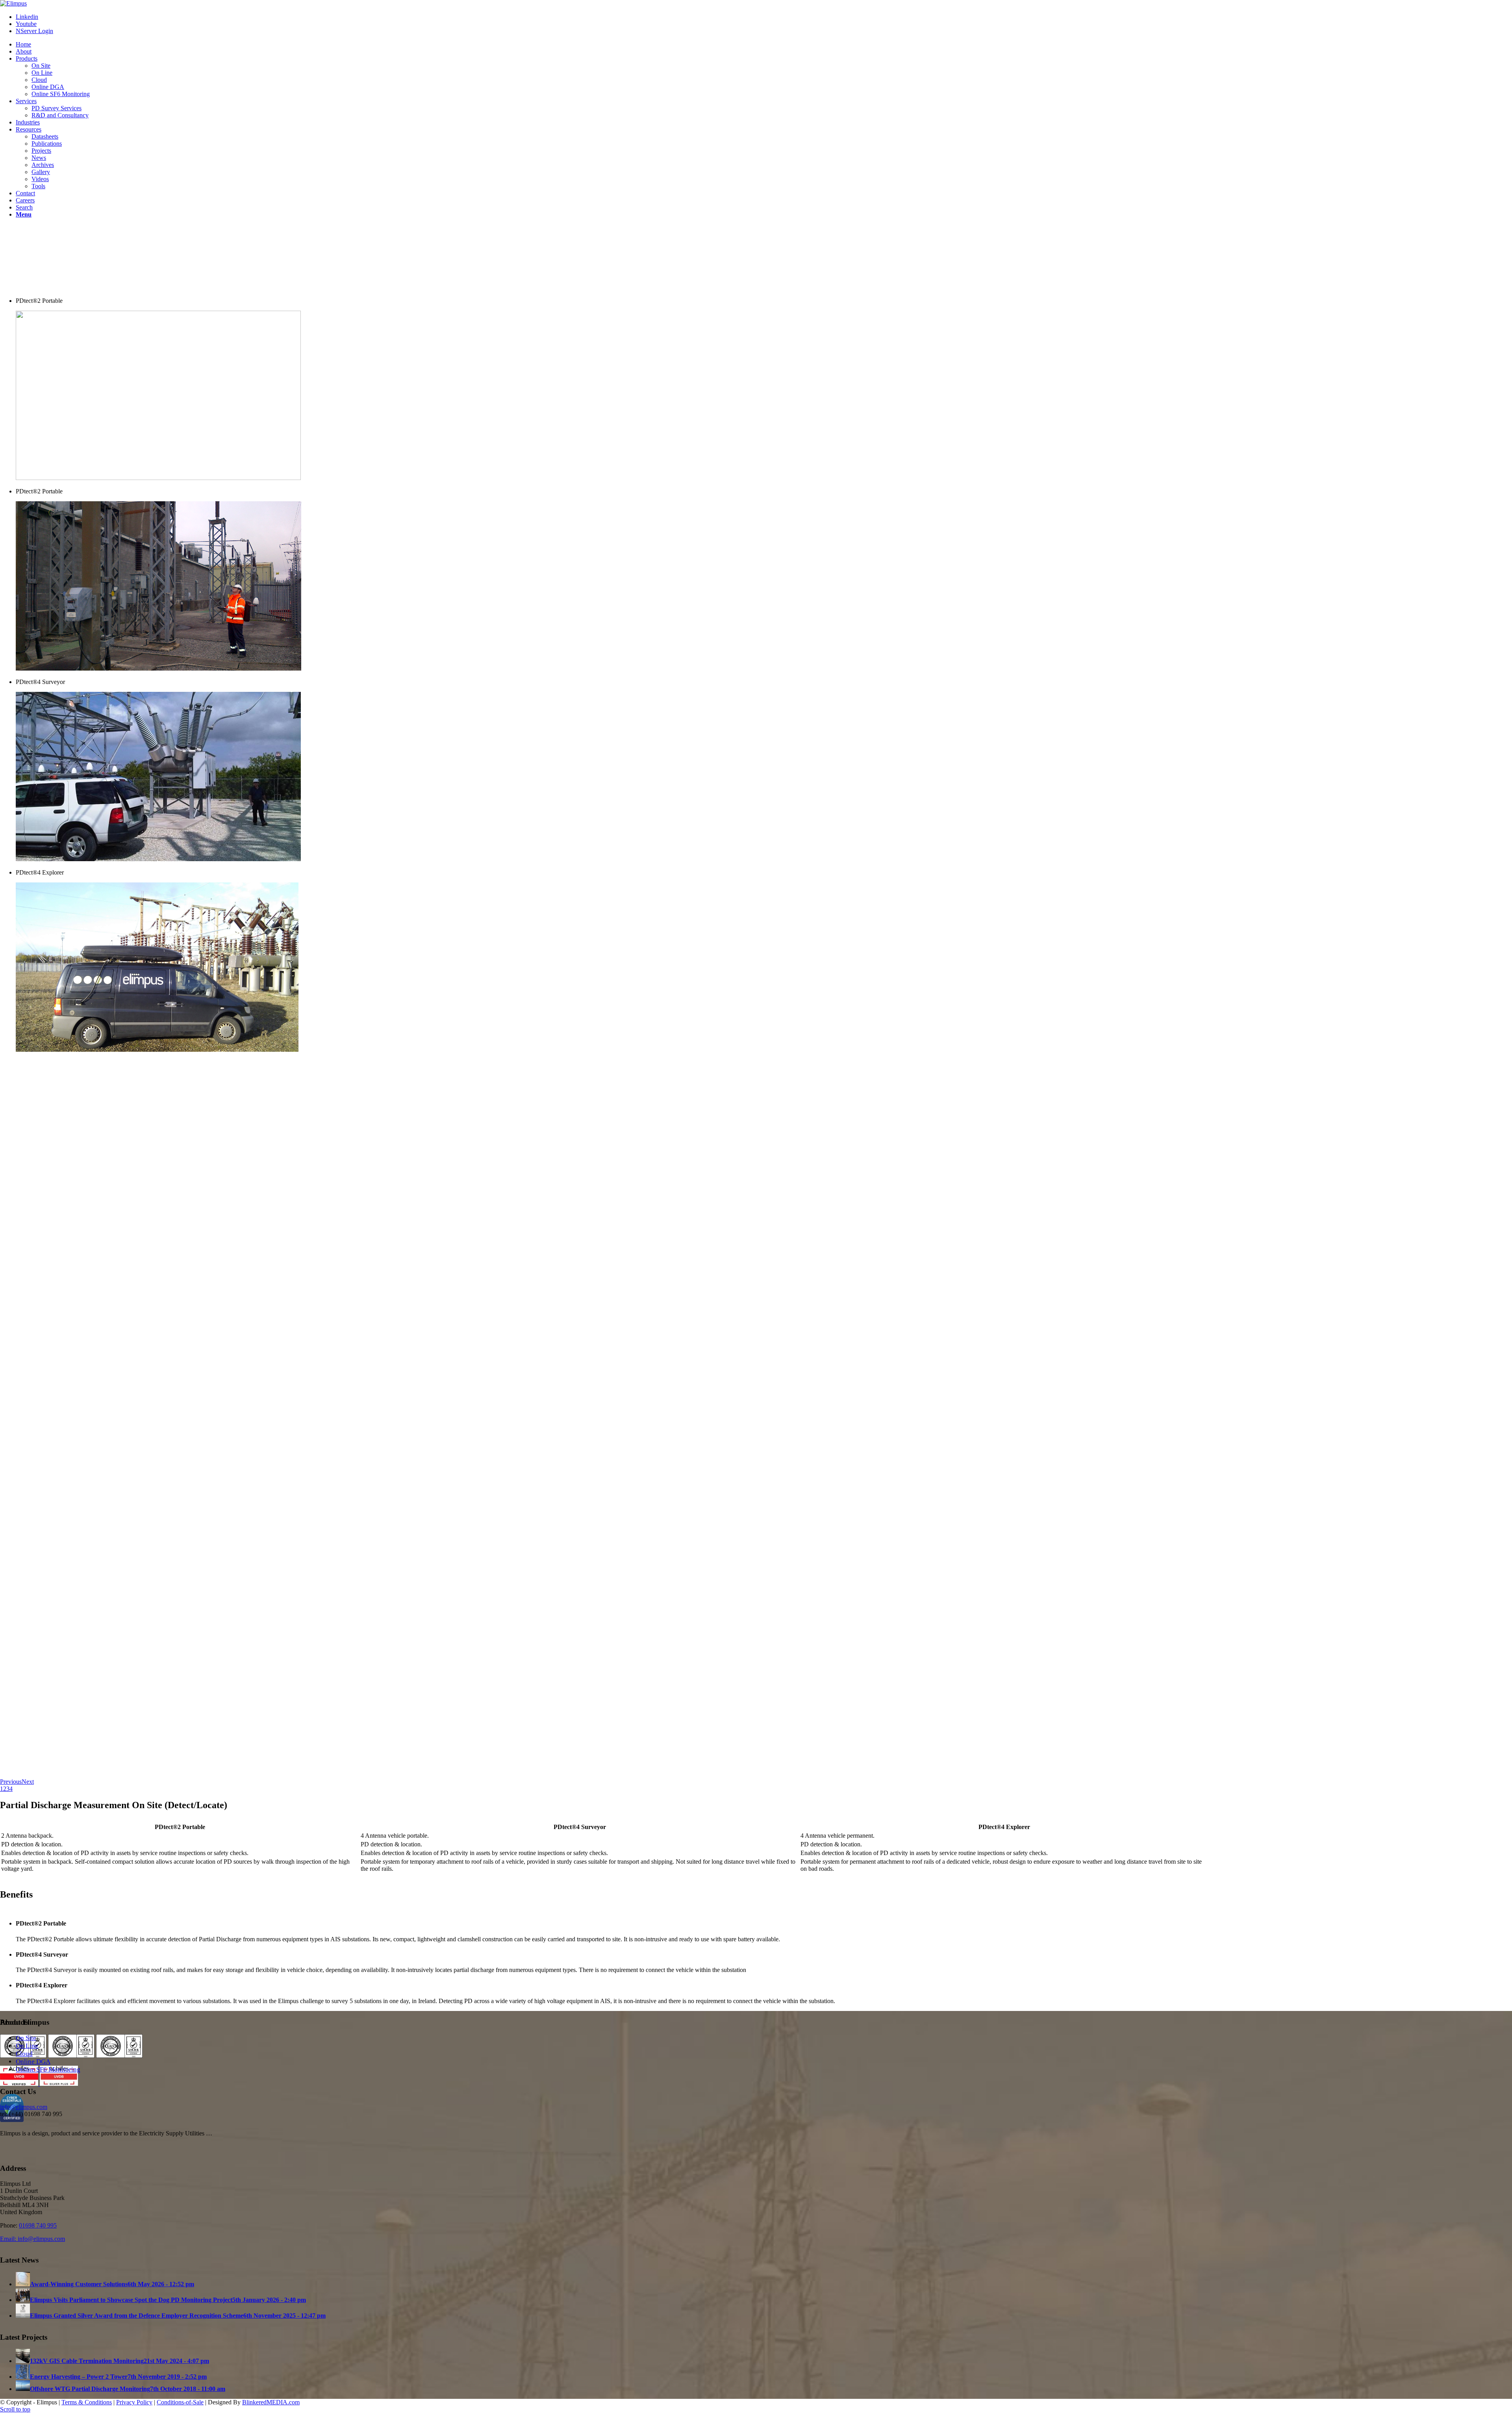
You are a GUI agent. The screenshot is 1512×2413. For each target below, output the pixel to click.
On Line (27, 2046)
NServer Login (34, 31)
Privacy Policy (134, 2402)
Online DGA (33, 2062)
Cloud (24, 2054)
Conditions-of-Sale (180, 2402)
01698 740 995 (38, 2225)
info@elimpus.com (24, 2107)
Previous (11, 1782)
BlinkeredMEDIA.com (271, 2402)
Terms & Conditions (87, 2402)
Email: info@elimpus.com (32, 2239)
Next (28, 1782)
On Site (26, 2038)
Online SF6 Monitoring (48, 2069)
